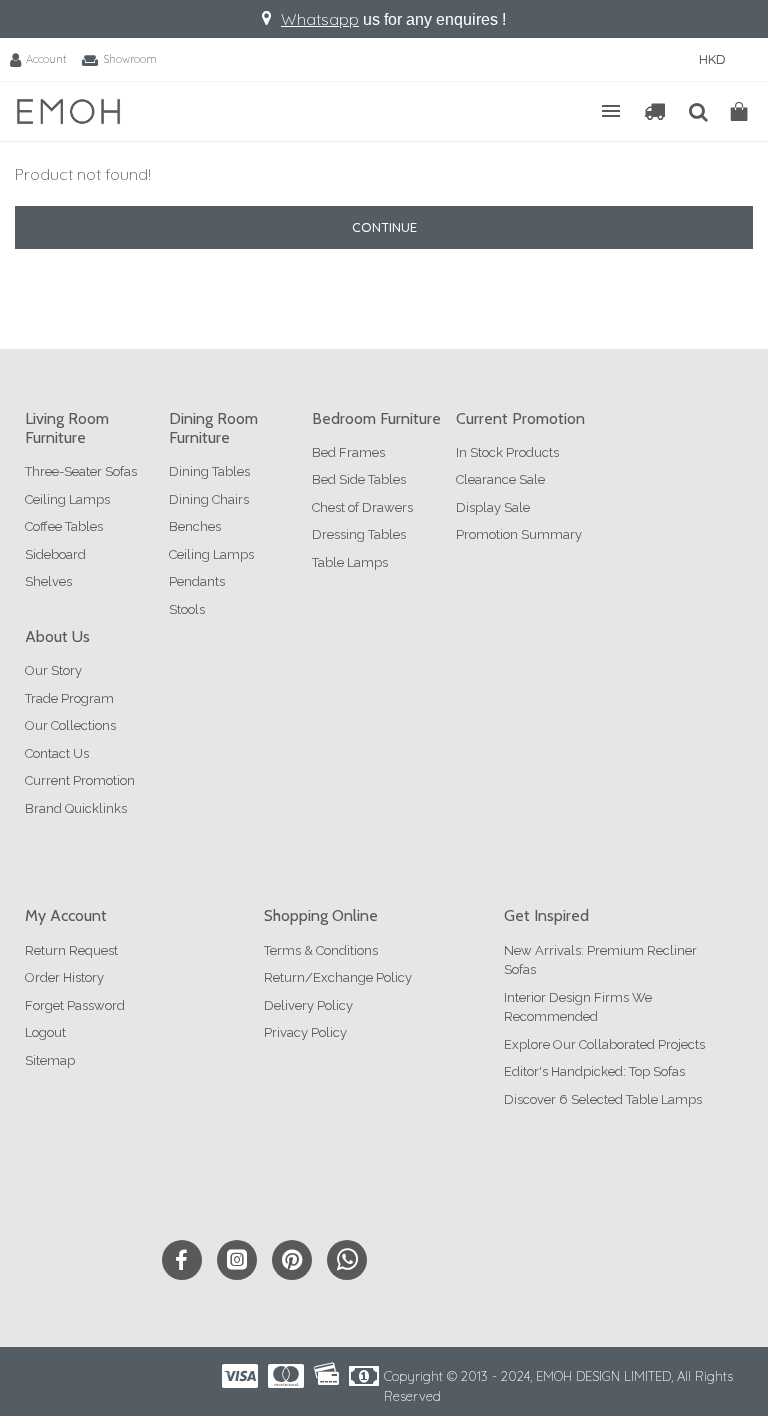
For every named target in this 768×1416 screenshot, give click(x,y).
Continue (384, 227)
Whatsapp (320, 19)
